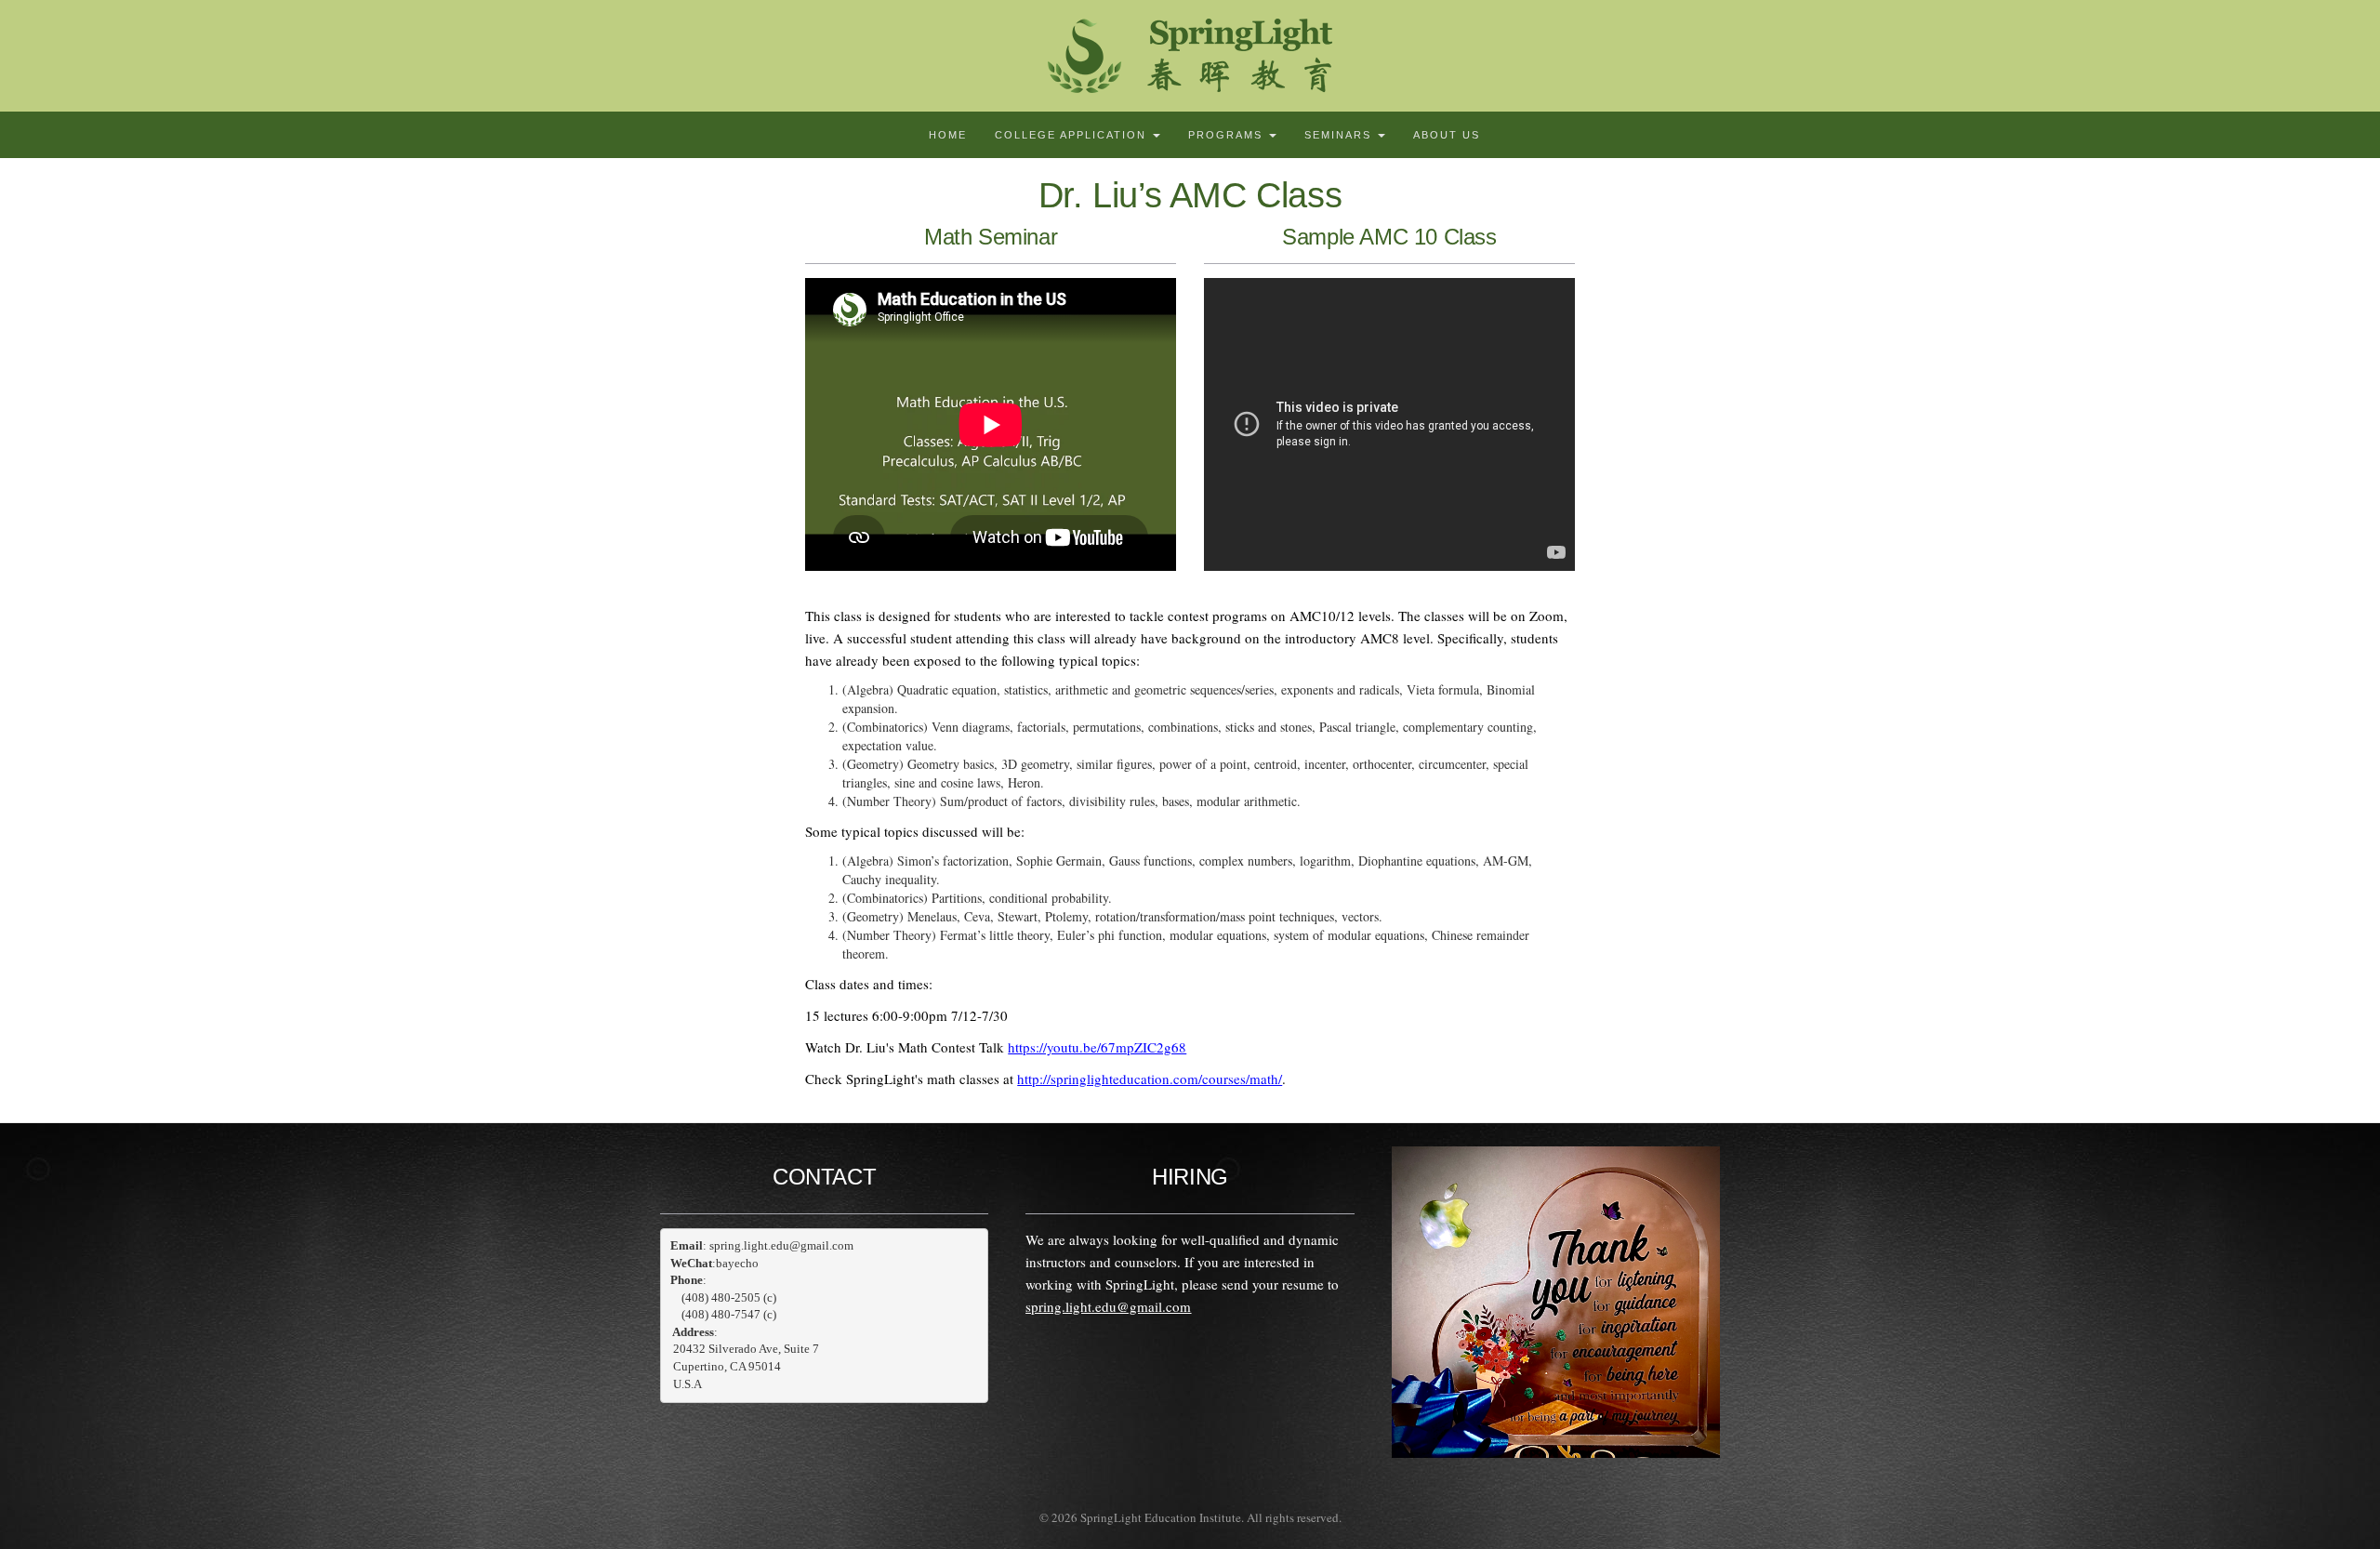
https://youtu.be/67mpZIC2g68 (1097, 1047)
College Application (1073, 135)
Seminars (1340, 135)
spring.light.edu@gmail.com (1108, 1306)
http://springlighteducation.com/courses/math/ (1150, 1079)
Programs (1228, 135)
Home (948, 135)
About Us (1447, 135)
